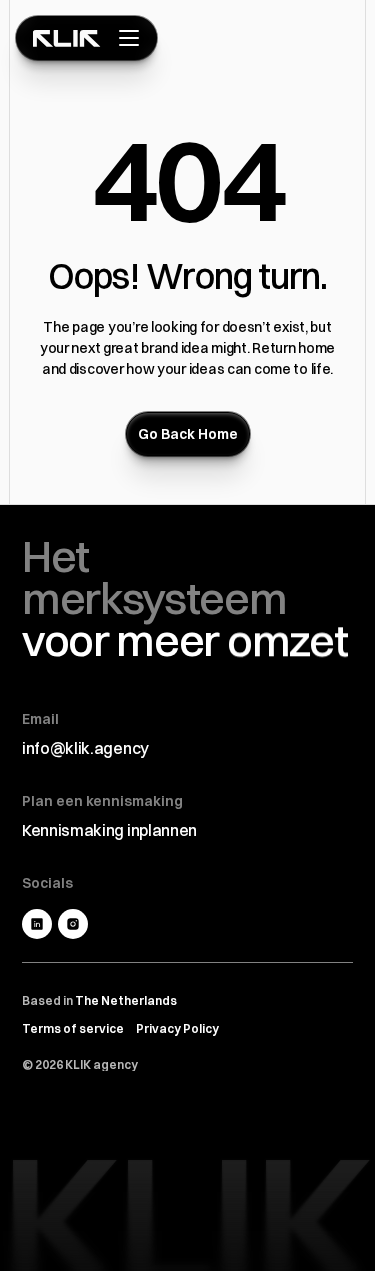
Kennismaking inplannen (109, 830)
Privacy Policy (177, 1028)
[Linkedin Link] (37, 924)
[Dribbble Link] (73, 924)
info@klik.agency (85, 748)
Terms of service (73, 1028)
